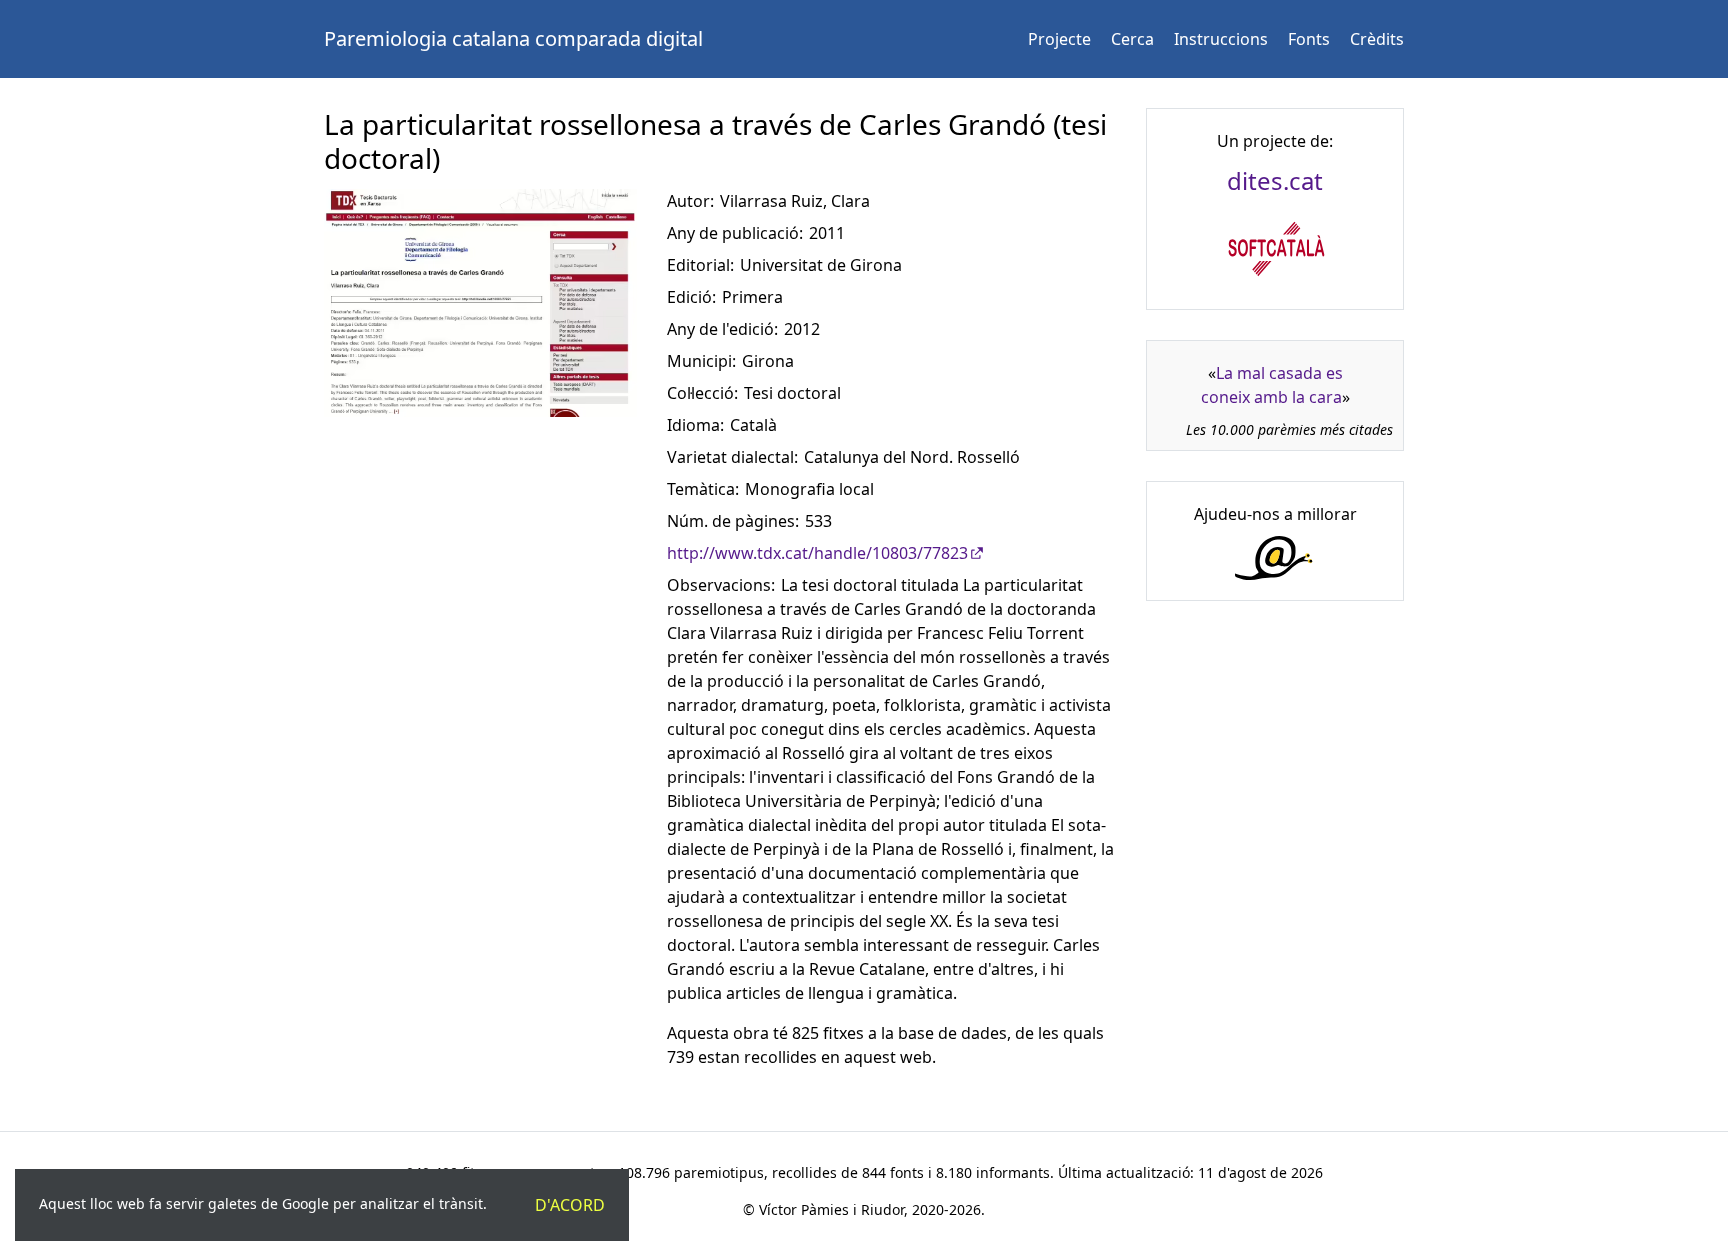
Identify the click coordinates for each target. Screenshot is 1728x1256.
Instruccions (1221, 39)
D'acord (570, 1205)
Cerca (1132, 39)
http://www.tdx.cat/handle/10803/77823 (817, 553)
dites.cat (1275, 180)
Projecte (1059, 39)
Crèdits (1377, 39)
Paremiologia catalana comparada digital (513, 38)
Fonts (1309, 39)
